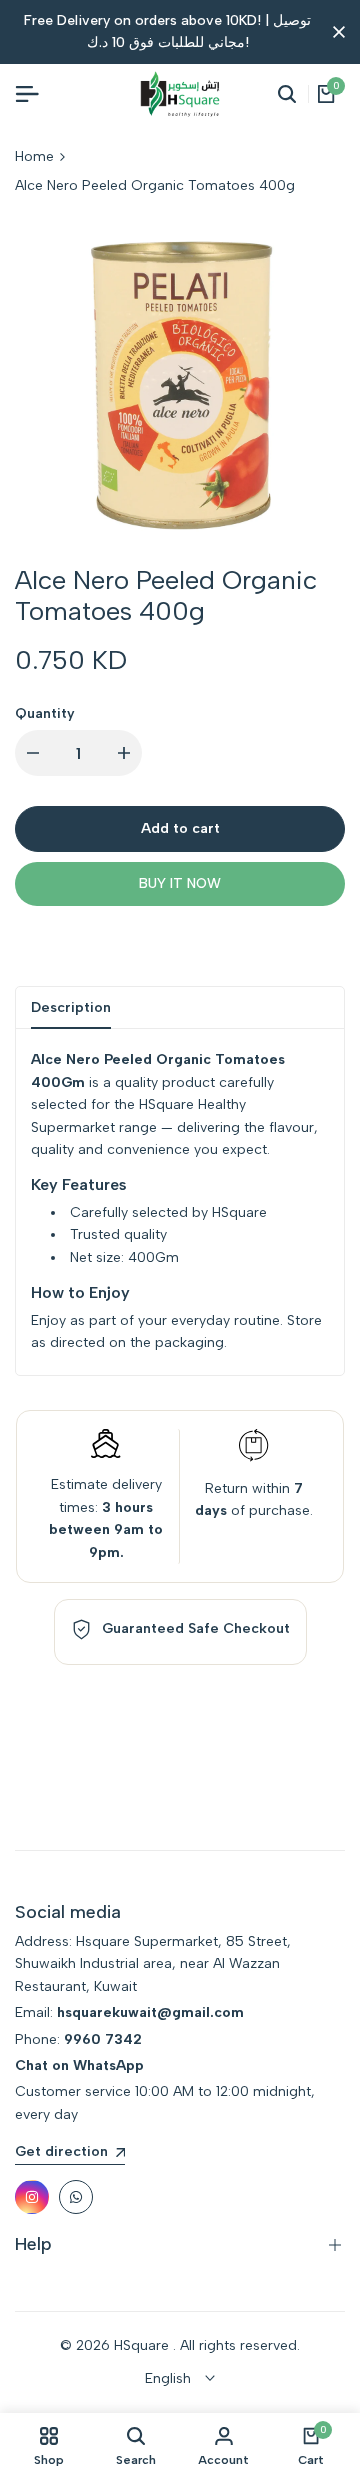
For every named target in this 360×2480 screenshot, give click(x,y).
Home (34, 156)
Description (71, 1007)
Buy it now (180, 883)
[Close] (335, 32)
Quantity (45, 713)
